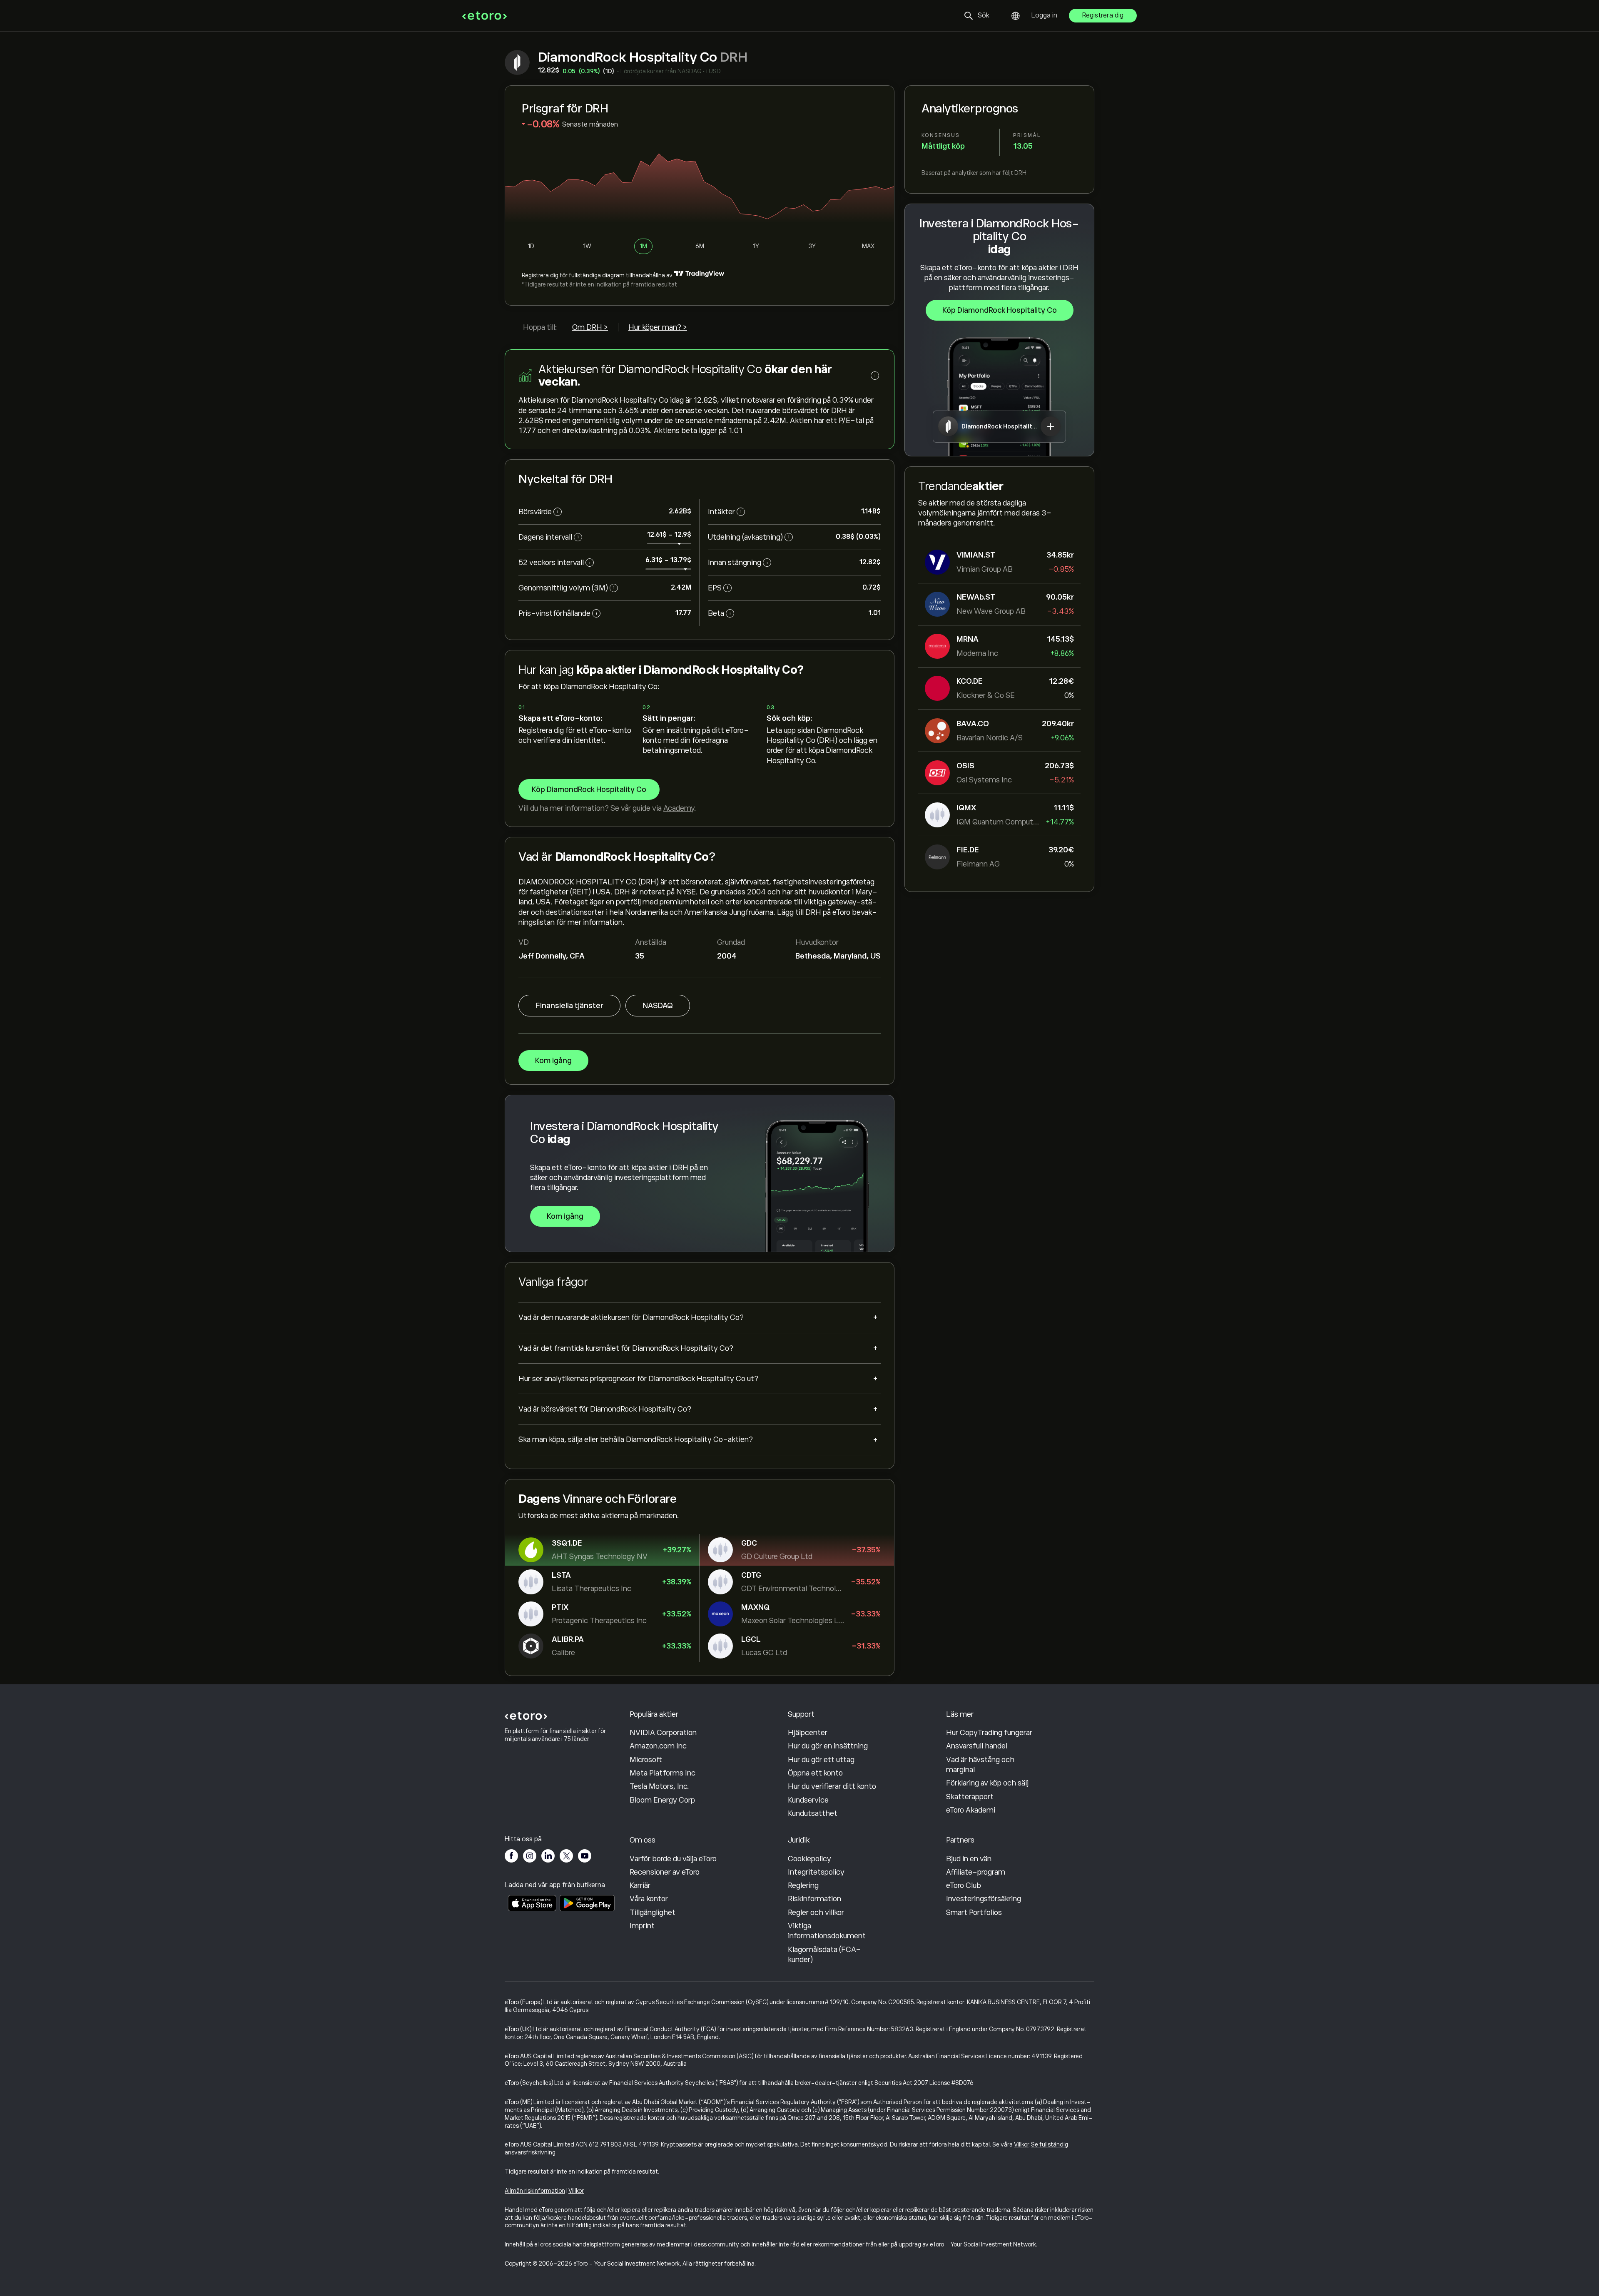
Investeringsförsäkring (984, 1899)
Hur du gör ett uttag (821, 1760)
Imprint (642, 1926)
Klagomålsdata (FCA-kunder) (824, 1955)
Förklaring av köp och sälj (987, 1783)
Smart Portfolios (974, 1913)
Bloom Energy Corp (662, 1800)
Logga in (1044, 15)
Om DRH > (590, 327)
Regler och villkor (816, 1913)
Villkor (1021, 2144)
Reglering (803, 1885)
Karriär (640, 1885)
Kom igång (553, 1061)
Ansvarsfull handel (977, 1746)
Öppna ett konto (815, 1773)
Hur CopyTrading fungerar (989, 1733)
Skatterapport (970, 1797)
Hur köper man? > (658, 327)
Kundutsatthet (813, 1813)
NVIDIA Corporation (663, 1733)
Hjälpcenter (808, 1733)
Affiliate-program (976, 1872)
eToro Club (964, 1885)
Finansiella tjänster (569, 1006)
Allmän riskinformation (535, 2191)
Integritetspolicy (816, 1872)
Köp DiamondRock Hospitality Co (1000, 310)
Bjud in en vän (969, 1859)
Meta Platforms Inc (663, 1773)
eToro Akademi (971, 1810)
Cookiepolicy (809, 1859)
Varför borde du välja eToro (673, 1859)
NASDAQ (658, 1006)
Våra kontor (649, 1899)
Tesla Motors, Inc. (659, 1786)
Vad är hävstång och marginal (980, 1765)
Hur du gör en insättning (828, 1746)
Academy (679, 808)
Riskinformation (814, 1899)
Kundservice (808, 1800)
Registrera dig (1103, 15)
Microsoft (646, 1760)
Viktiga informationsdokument (827, 1931)
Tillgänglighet (653, 1913)
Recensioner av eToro (665, 1872)
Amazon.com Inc (658, 1746)
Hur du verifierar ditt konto (832, 1786)
